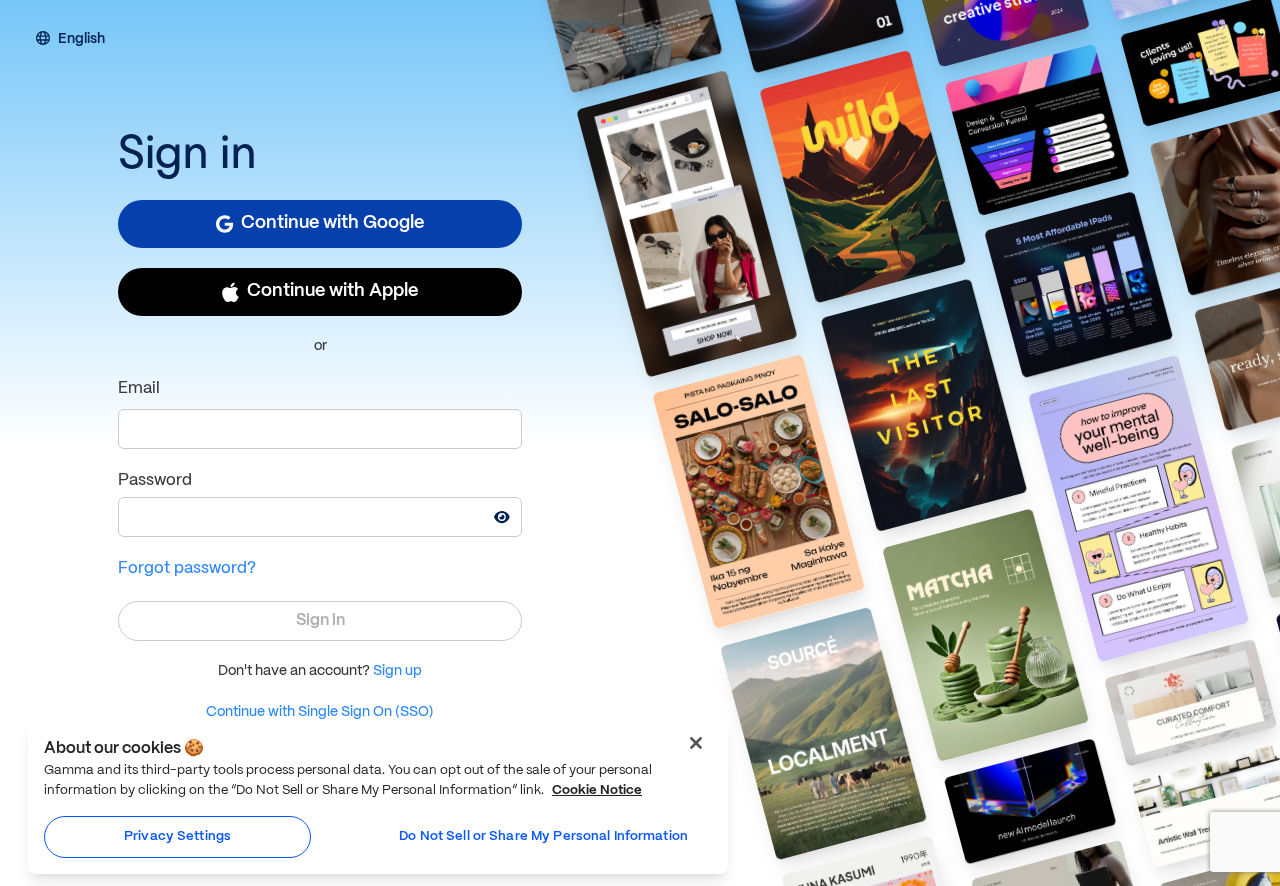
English (81, 40)
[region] (378, 797)
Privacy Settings (177, 836)
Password (155, 480)
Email (139, 388)
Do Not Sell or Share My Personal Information (543, 836)
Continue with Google (332, 223)
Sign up (397, 671)
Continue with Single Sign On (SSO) (320, 712)
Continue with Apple (332, 291)
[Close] (696, 743)
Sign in (320, 620)
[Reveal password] (502, 517)
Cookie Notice (597, 790)
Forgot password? (187, 568)
